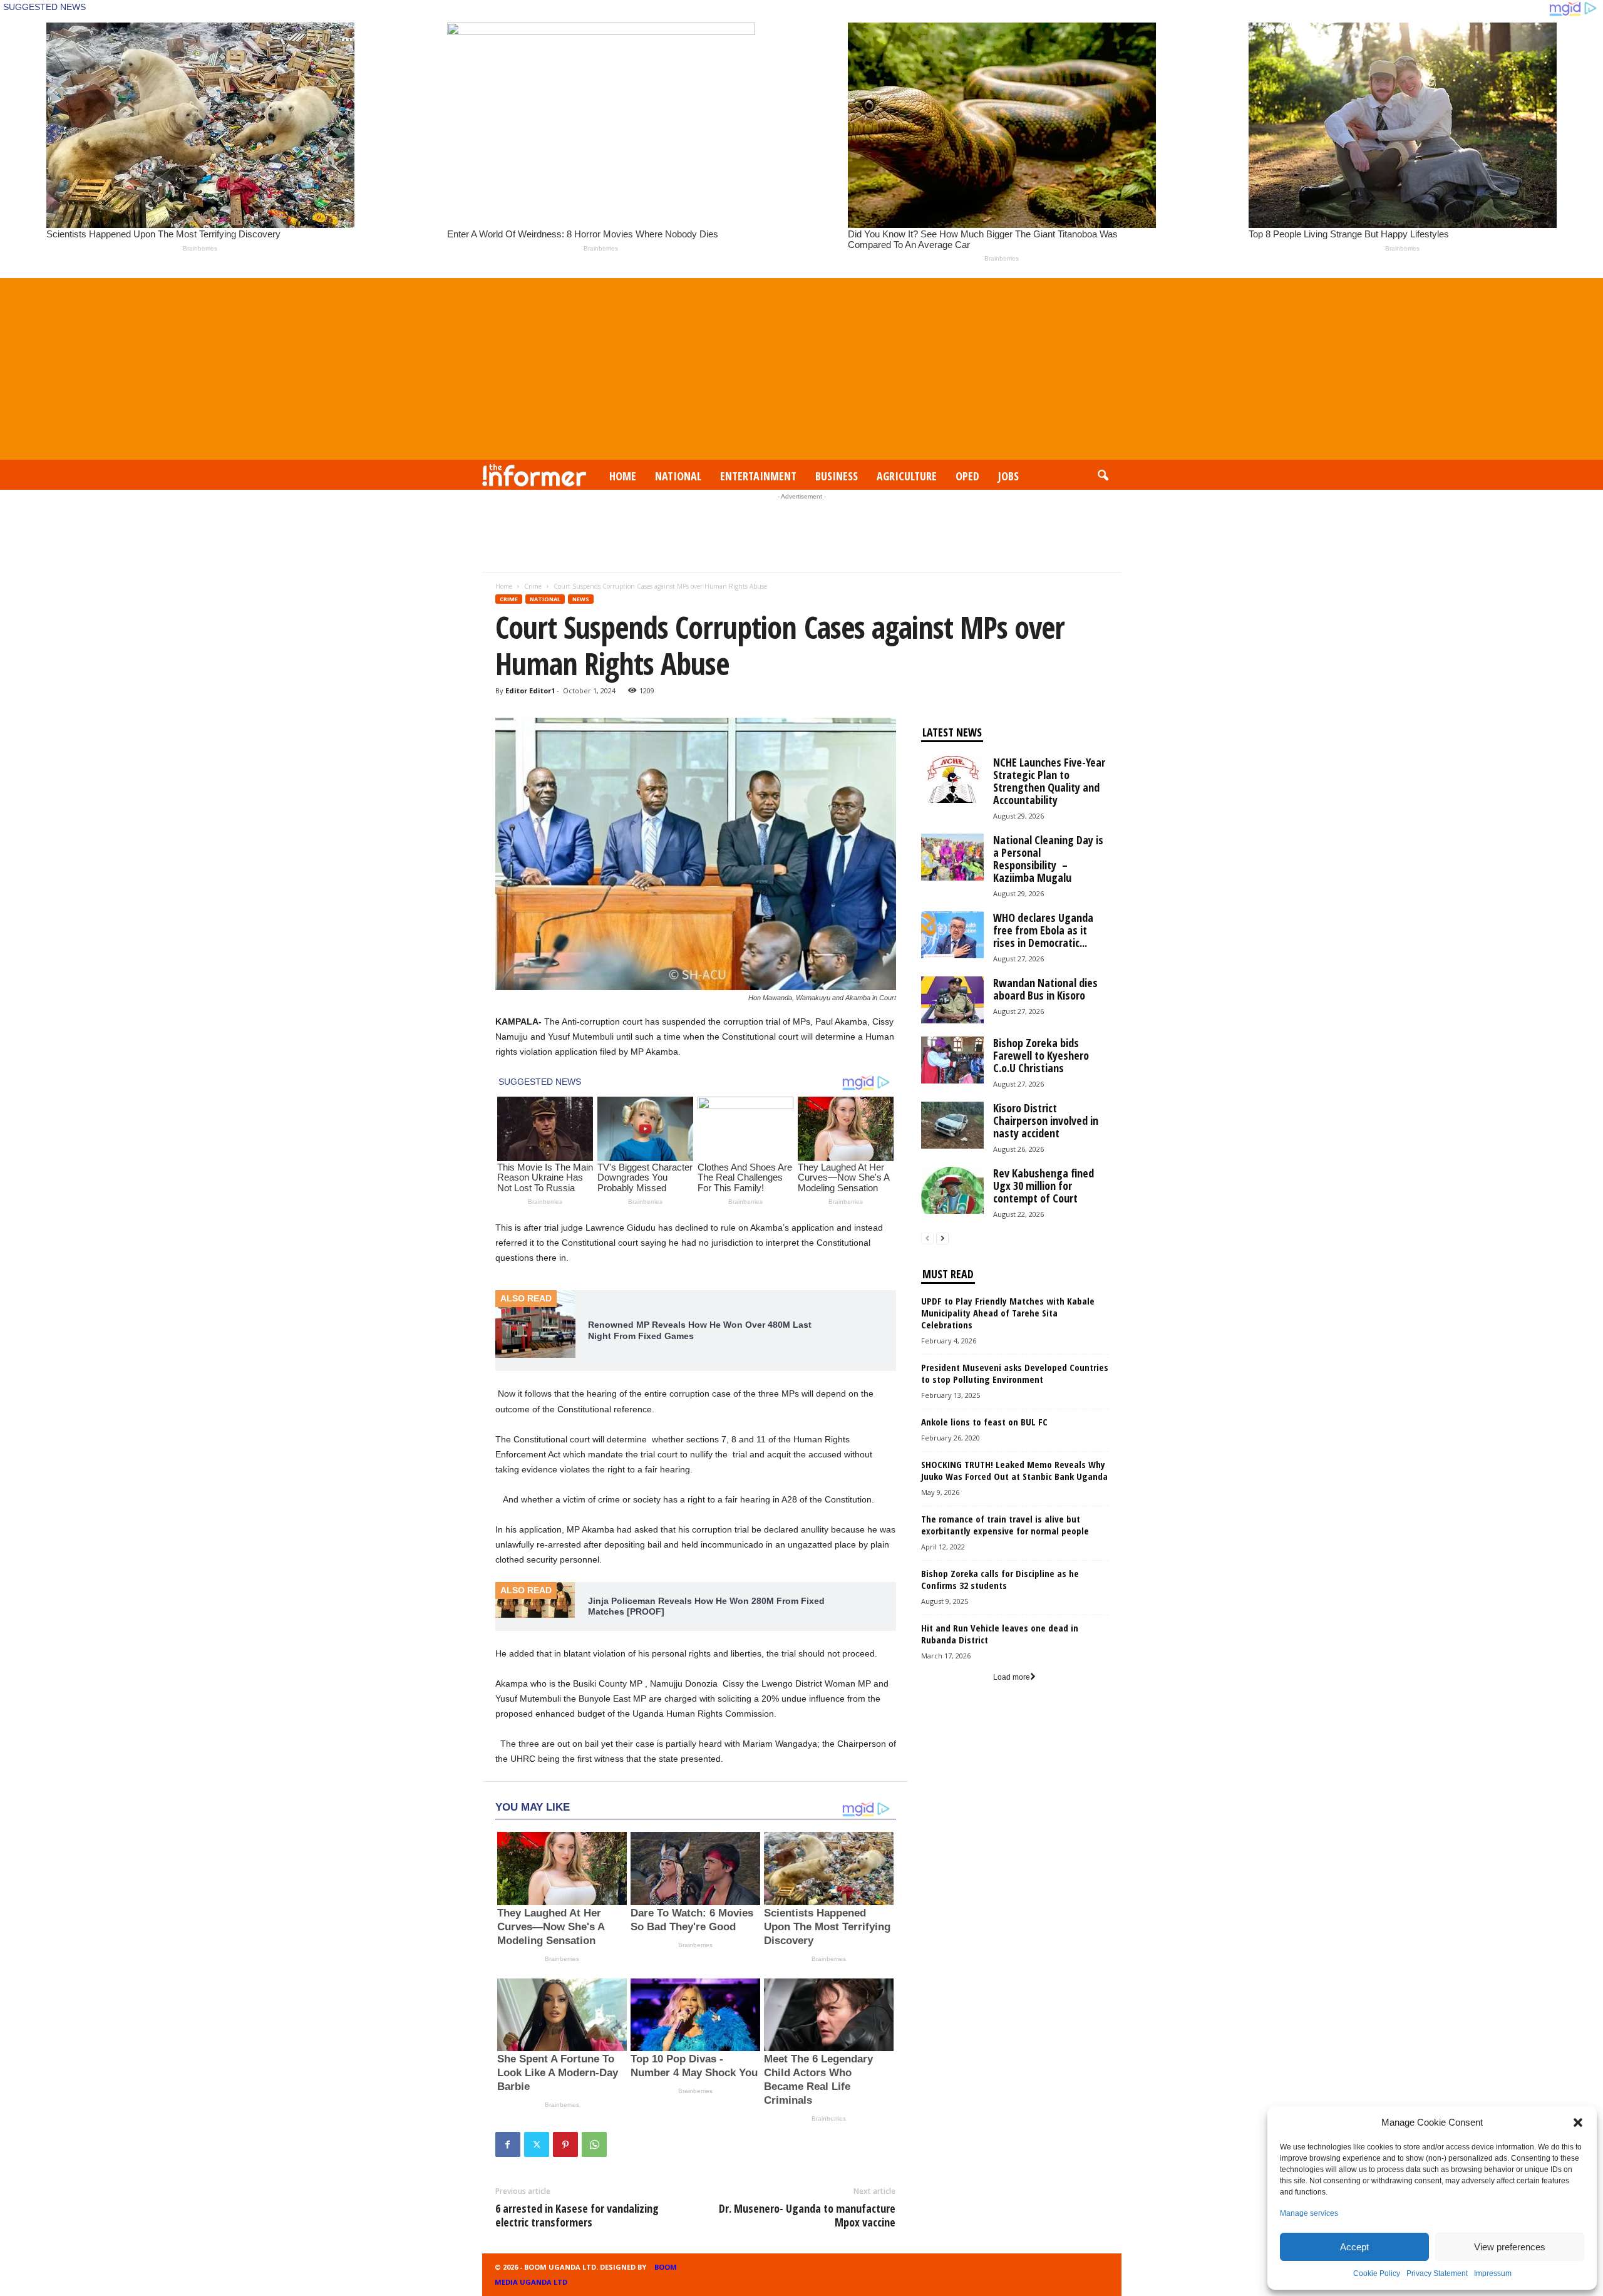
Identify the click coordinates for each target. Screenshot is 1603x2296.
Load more (1012, 1677)
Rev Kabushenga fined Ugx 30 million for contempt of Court (1044, 1186)
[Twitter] (537, 2144)
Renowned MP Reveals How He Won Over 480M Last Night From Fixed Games (700, 1330)
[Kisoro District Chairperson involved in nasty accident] (952, 1125)
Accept (1354, 2247)
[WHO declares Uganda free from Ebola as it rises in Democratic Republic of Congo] (952, 935)
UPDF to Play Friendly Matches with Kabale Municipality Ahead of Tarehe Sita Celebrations (1008, 1313)
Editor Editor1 (530, 690)
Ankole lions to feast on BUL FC (984, 1422)
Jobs (1008, 476)
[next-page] (942, 1238)
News (581, 599)
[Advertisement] (801, 366)
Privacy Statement (1437, 2273)
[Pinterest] (565, 2144)
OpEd (967, 476)
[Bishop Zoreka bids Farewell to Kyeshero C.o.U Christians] (952, 1060)
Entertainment (758, 476)
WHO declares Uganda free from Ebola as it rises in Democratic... (1043, 930)
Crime (533, 586)
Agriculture (907, 476)
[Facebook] (508, 2144)
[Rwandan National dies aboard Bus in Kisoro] (952, 1000)
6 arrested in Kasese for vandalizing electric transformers (577, 2215)
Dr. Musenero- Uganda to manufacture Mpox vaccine (807, 2215)
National (678, 476)
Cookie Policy (1377, 2273)
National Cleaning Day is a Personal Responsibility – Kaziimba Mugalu (1048, 859)
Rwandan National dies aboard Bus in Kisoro (1045, 989)
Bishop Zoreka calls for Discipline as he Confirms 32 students (1000, 1579)
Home (623, 476)
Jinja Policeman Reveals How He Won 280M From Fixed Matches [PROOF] (706, 1606)
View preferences (1510, 2247)
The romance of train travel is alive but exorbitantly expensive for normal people (1005, 1525)
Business (837, 476)
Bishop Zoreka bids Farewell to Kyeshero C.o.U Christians (1041, 1055)
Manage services (1309, 2213)
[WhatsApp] (594, 2144)
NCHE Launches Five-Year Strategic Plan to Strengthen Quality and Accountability (1049, 781)
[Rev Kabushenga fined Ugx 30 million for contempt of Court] (952, 1190)
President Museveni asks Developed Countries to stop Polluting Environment (1015, 1373)
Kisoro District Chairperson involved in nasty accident (1046, 1120)
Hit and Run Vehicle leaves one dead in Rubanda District (1000, 1634)
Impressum (1493, 2273)
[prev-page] (927, 1238)
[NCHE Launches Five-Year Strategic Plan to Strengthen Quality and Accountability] (952, 779)
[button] (1578, 2123)
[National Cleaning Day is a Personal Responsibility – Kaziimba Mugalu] (952, 857)
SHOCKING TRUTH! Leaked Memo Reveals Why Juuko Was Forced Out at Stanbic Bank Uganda (1014, 1470)
